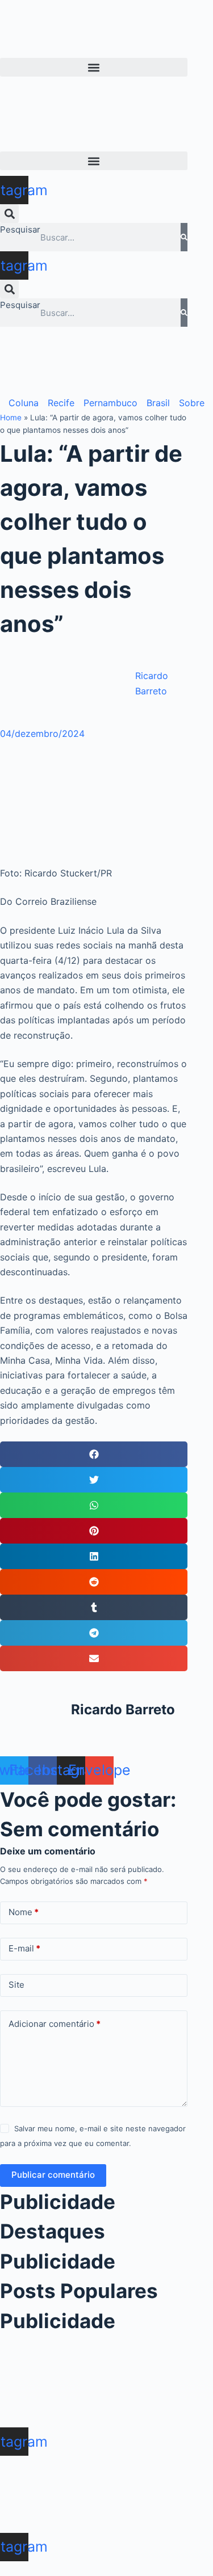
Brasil (158, 403)
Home (11, 418)
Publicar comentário (53, 2175)
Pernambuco (110, 403)
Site (16, 1985)
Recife (61, 403)
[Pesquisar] (184, 237)
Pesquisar (20, 229)
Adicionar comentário (55, 2024)
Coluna (24, 403)
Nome (24, 1912)
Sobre (192, 403)
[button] (94, 67)
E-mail (24, 1948)
